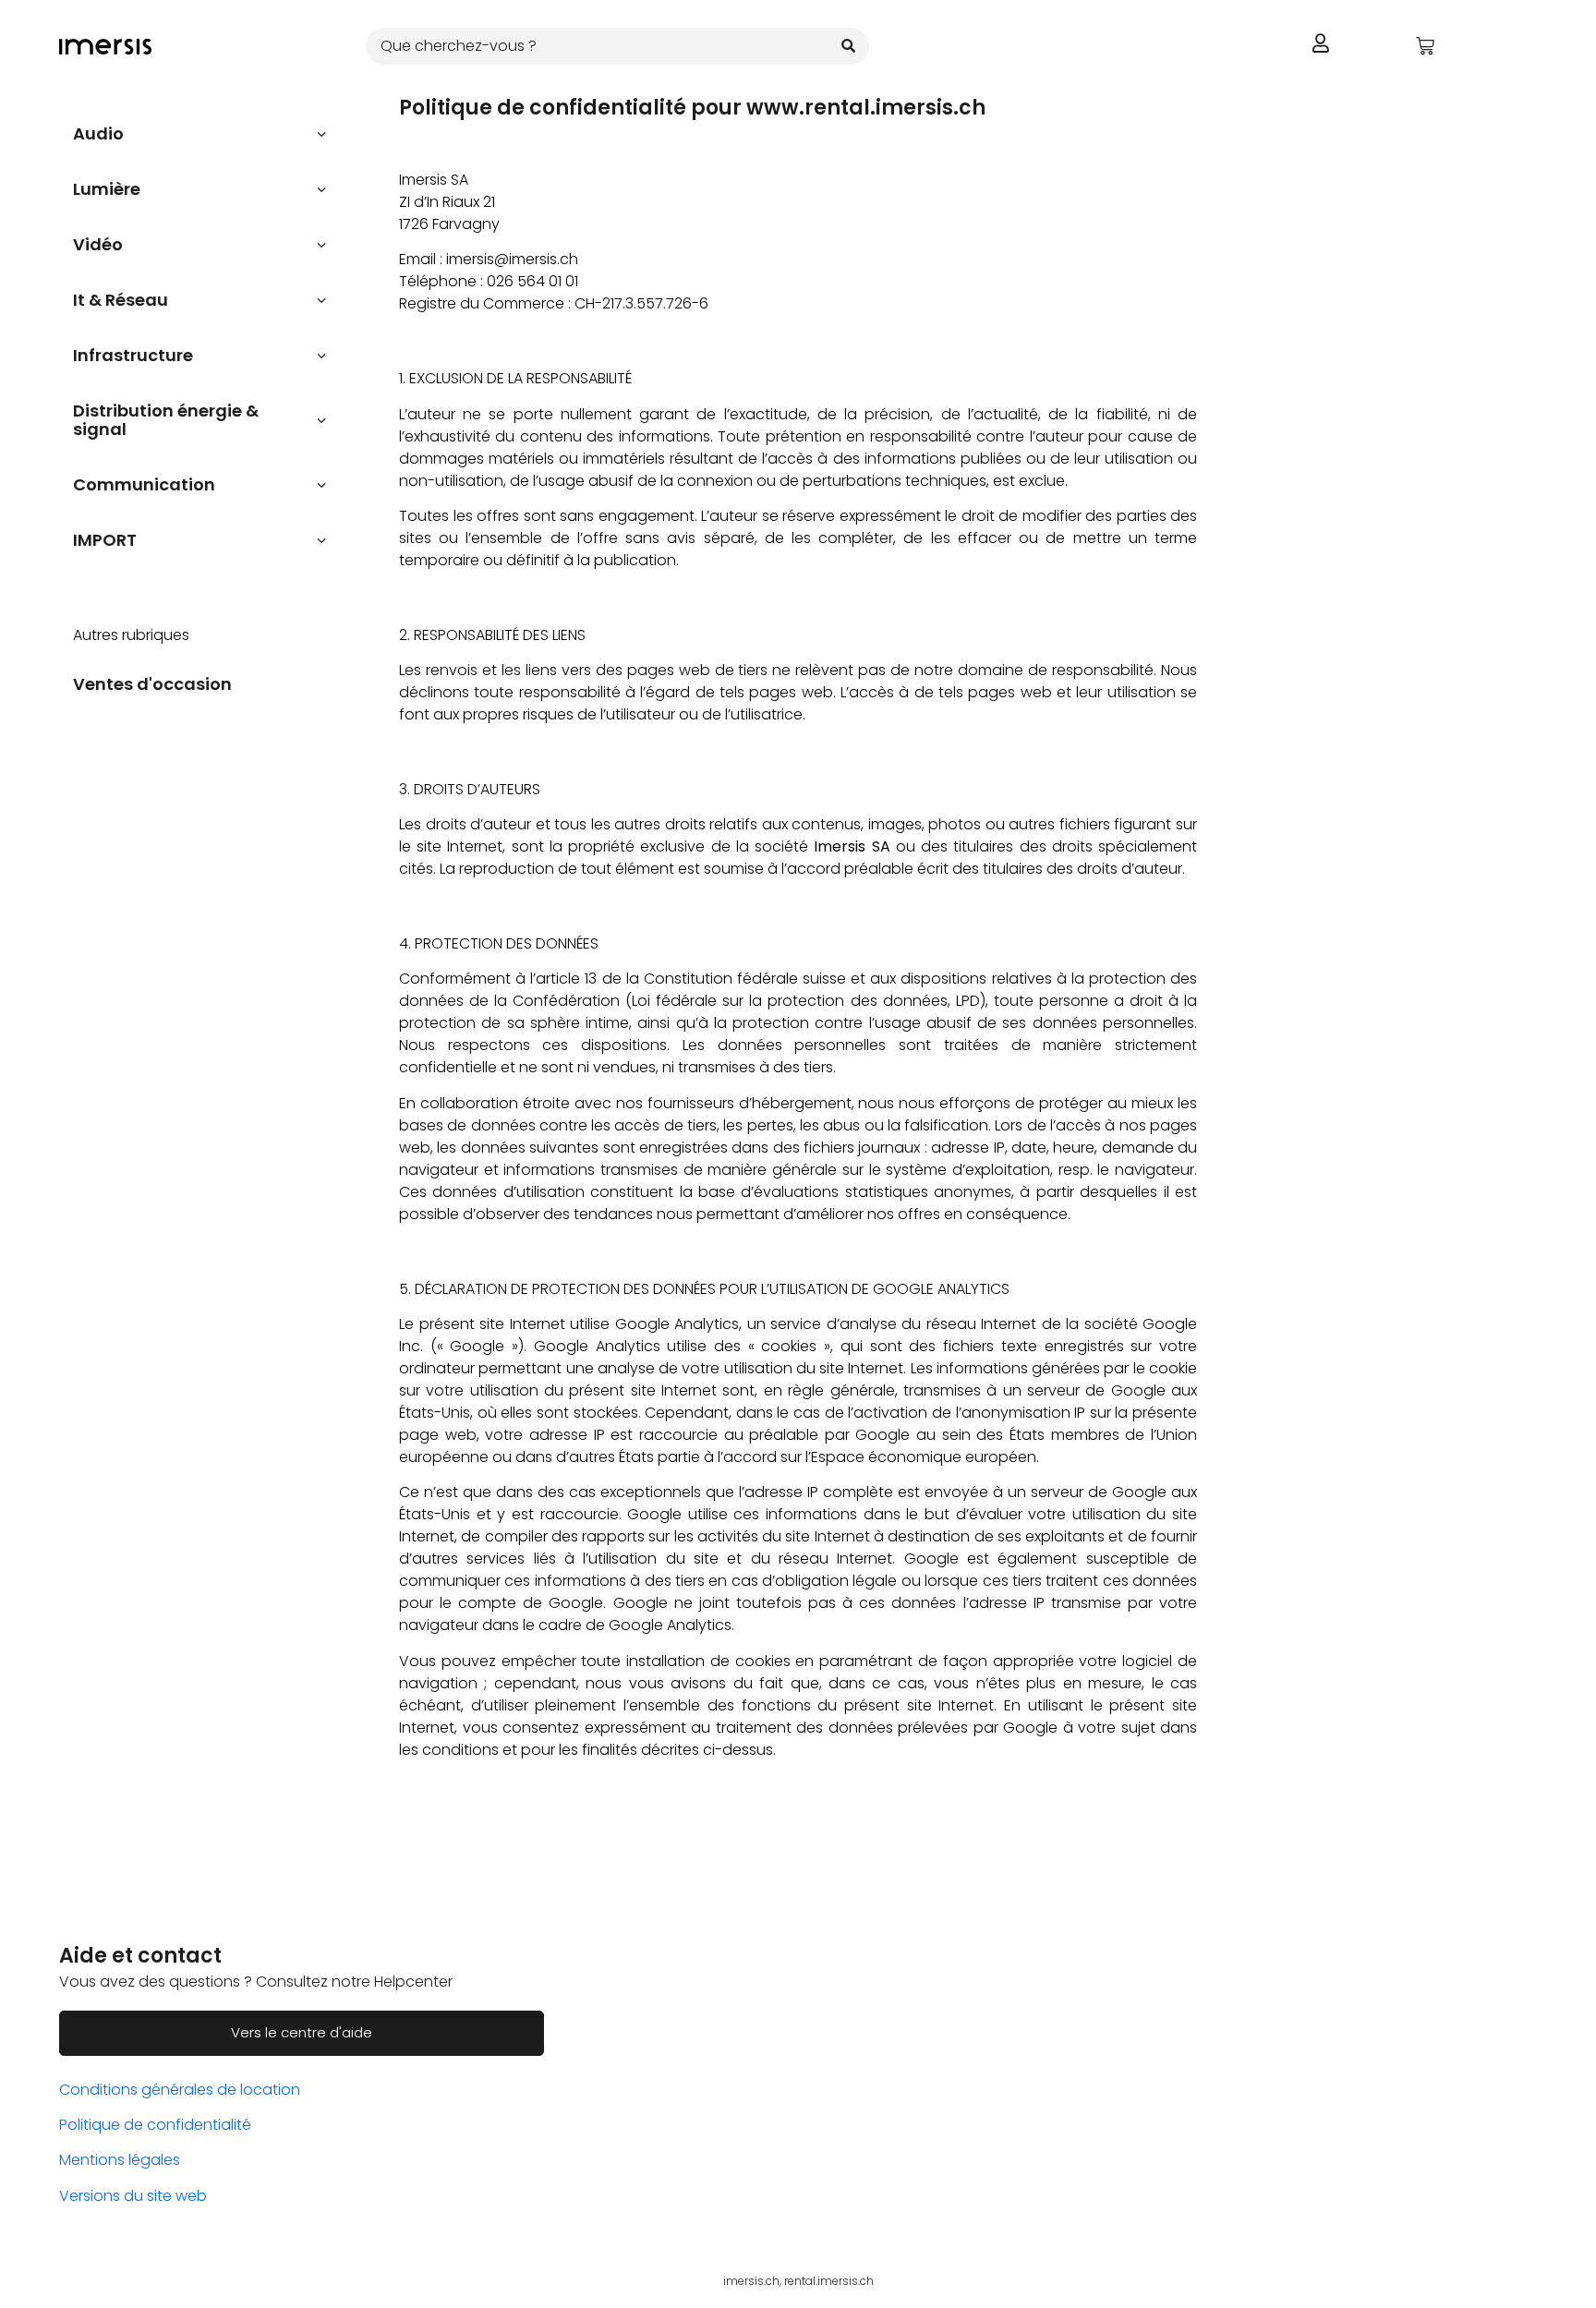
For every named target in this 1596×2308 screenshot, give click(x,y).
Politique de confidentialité (155, 2125)
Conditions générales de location (180, 2090)
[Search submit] (848, 46)
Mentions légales (120, 2160)
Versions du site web (133, 2196)
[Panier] (1425, 46)
